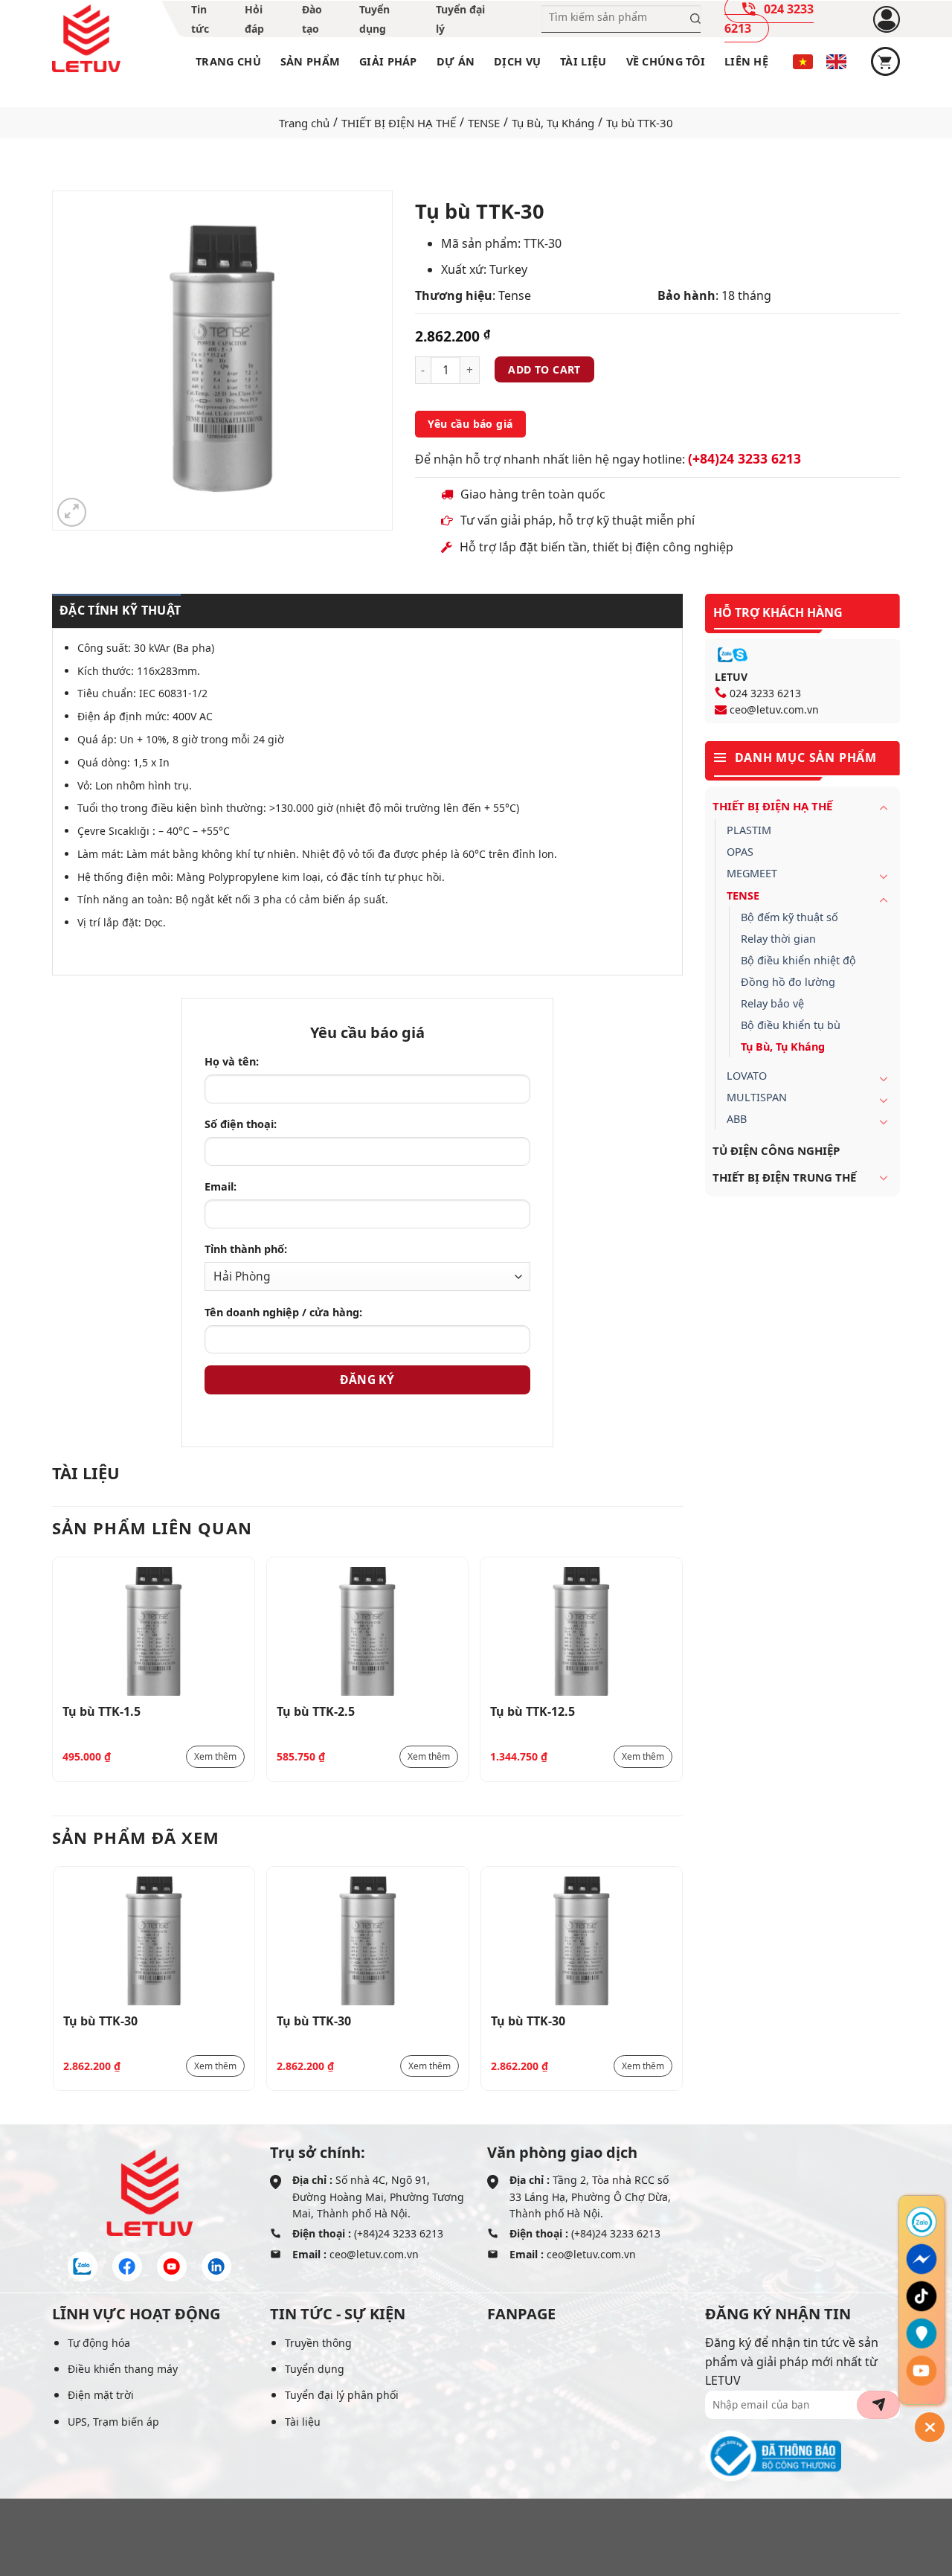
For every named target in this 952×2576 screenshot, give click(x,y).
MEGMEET (752, 873)
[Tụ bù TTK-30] (154, 1941)
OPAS (740, 852)
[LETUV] (86, 39)
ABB (737, 1119)
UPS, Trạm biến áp (113, 2422)
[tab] (116, 611)
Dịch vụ (517, 61)
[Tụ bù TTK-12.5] (581, 1631)
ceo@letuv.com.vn (774, 709)
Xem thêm (215, 1756)
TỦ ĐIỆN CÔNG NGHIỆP (776, 1150)
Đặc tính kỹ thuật (120, 610)
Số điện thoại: (241, 1124)
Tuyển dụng (315, 2369)
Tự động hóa (99, 2343)
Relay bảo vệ (772, 1003)
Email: (221, 1186)
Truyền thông (318, 2343)
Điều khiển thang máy (123, 2369)
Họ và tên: (232, 1061)
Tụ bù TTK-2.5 (316, 1711)
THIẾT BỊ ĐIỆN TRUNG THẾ (784, 1177)
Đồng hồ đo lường (788, 982)
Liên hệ (746, 61)
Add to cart (544, 369)
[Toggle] (884, 807)
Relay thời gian (778, 939)
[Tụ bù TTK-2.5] (368, 1631)
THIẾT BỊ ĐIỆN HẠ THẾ (399, 123)
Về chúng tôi (666, 61)
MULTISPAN (757, 1097)
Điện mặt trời (101, 2395)
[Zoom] (72, 512)
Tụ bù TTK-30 (100, 2021)
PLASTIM (749, 830)
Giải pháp (388, 61)
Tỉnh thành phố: (246, 1249)
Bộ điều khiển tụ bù (791, 1025)
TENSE (484, 123)
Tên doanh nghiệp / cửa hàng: (283, 1312)
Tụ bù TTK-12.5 (533, 1711)
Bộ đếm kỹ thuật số (789, 917)
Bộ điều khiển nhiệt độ (798, 960)
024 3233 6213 (765, 693)
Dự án (456, 61)
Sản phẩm (310, 61)
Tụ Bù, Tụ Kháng (553, 123)
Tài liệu (583, 61)
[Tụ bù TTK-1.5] (154, 1631)
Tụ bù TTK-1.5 (102, 1711)
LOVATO (747, 1076)
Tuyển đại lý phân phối (342, 2395)
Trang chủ (228, 61)
